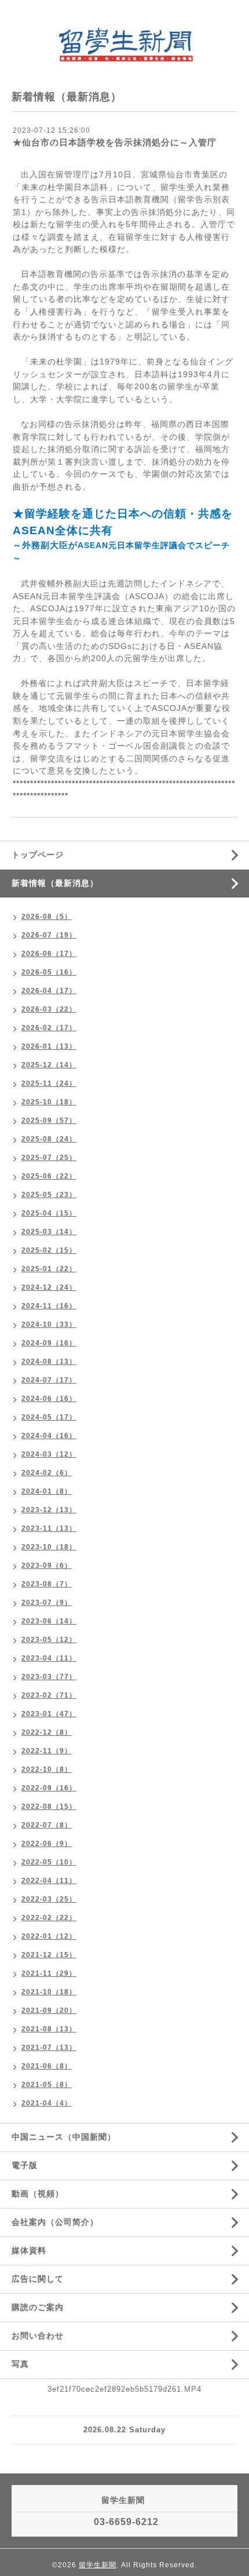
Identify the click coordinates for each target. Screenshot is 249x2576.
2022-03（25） (49, 1899)
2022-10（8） (47, 1769)
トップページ (38, 855)
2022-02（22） (49, 1918)
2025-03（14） (49, 1232)
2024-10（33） (49, 1325)
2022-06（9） (47, 1844)
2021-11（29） (49, 1973)
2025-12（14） (49, 1065)
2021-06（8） (47, 2066)
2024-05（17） (49, 1417)
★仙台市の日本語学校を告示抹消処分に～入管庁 (115, 142)
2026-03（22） (49, 1009)
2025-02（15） (49, 1250)
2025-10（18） (49, 1102)
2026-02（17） (49, 1028)
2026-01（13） (49, 1046)
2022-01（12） (49, 1936)
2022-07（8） (47, 1825)
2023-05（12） (49, 1640)
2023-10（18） (49, 1547)
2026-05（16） (49, 972)
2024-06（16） (49, 1399)
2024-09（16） (49, 1343)
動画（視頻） (38, 2194)
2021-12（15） (49, 1955)
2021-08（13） (49, 2029)
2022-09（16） (49, 1788)
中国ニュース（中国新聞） (64, 2137)
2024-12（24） (49, 1287)
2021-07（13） (49, 2048)
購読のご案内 (38, 2307)
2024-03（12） (49, 1454)
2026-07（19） (49, 935)
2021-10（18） (49, 1992)
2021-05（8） (47, 2085)
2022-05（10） (49, 1862)
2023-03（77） (49, 1677)
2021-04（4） (47, 2103)
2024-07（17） (49, 1380)
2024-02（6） (47, 1473)
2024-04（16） (49, 1436)
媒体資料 (29, 2250)
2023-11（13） (49, 1528)
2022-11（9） (47, 1751)
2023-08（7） (47, 1584)
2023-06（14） (49, 1621)
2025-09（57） (49, 1121)
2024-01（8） (47, 1491)
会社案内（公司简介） (55, 2222)
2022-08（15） (49, 1807)
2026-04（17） (49, 991)
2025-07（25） (49, 1158)
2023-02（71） (49, 1695)
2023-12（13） (49, 1510)
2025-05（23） (49, 1195)
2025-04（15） (49, 1213)
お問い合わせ (38, 2336)
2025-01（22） (49, 1269)
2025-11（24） (49, 1083)
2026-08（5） (47, 917)
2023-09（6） (47, 1566)
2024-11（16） (49, 1306)
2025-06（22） (49, 1176)
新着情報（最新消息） (55, 883)
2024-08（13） (49, 1362)
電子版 (25, 2165)
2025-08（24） (49, 1139)
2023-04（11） (49, 1658)
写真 (20, 2364)
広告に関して (38, 2279)
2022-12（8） (47, 1732)
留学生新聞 (98, 2565)
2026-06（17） (49, 954)
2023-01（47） (49, 1714)
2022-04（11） (49, 1881)
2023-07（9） (47, 1603)
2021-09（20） (49, 2011)
